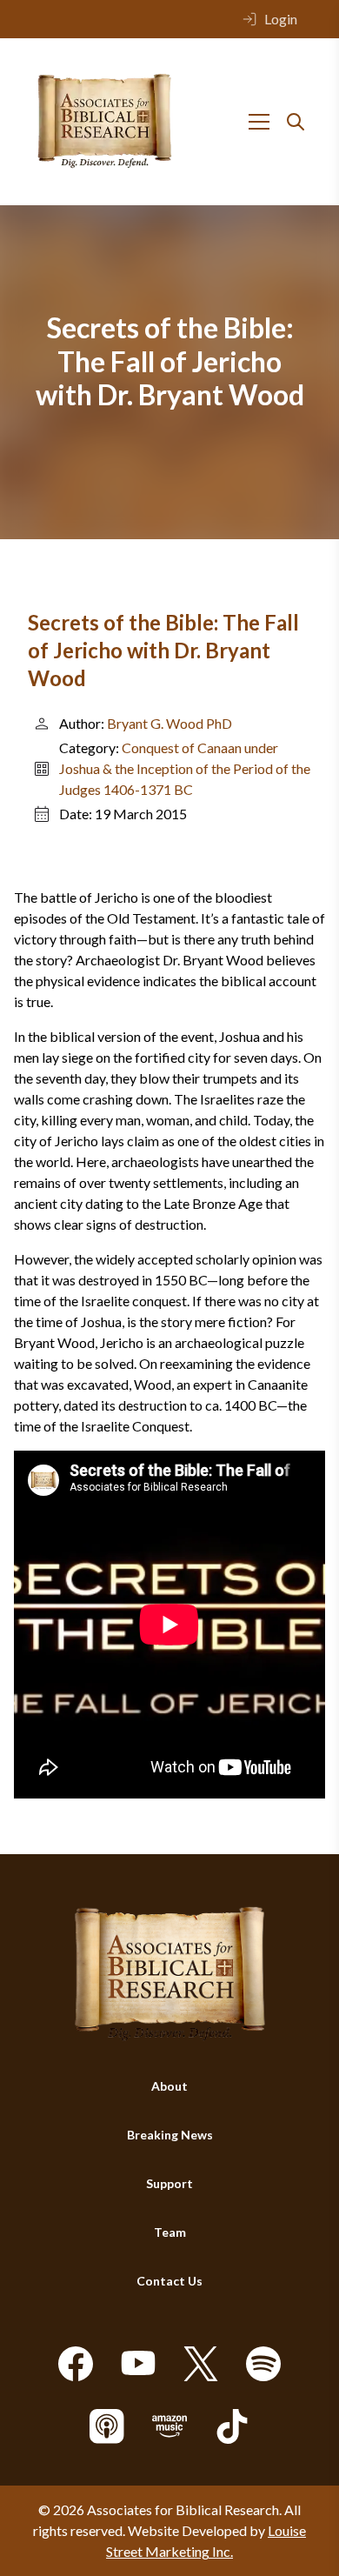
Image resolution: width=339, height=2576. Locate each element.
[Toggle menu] (259, 122)
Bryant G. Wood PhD (169, 723)
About (169, 2086)
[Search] (296, 122)
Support (169, 2183)
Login (281, 19)
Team (170, 2232)
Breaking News (170, 2135)
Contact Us (169, 2281)
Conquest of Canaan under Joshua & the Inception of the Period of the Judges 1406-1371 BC (185, 768)
